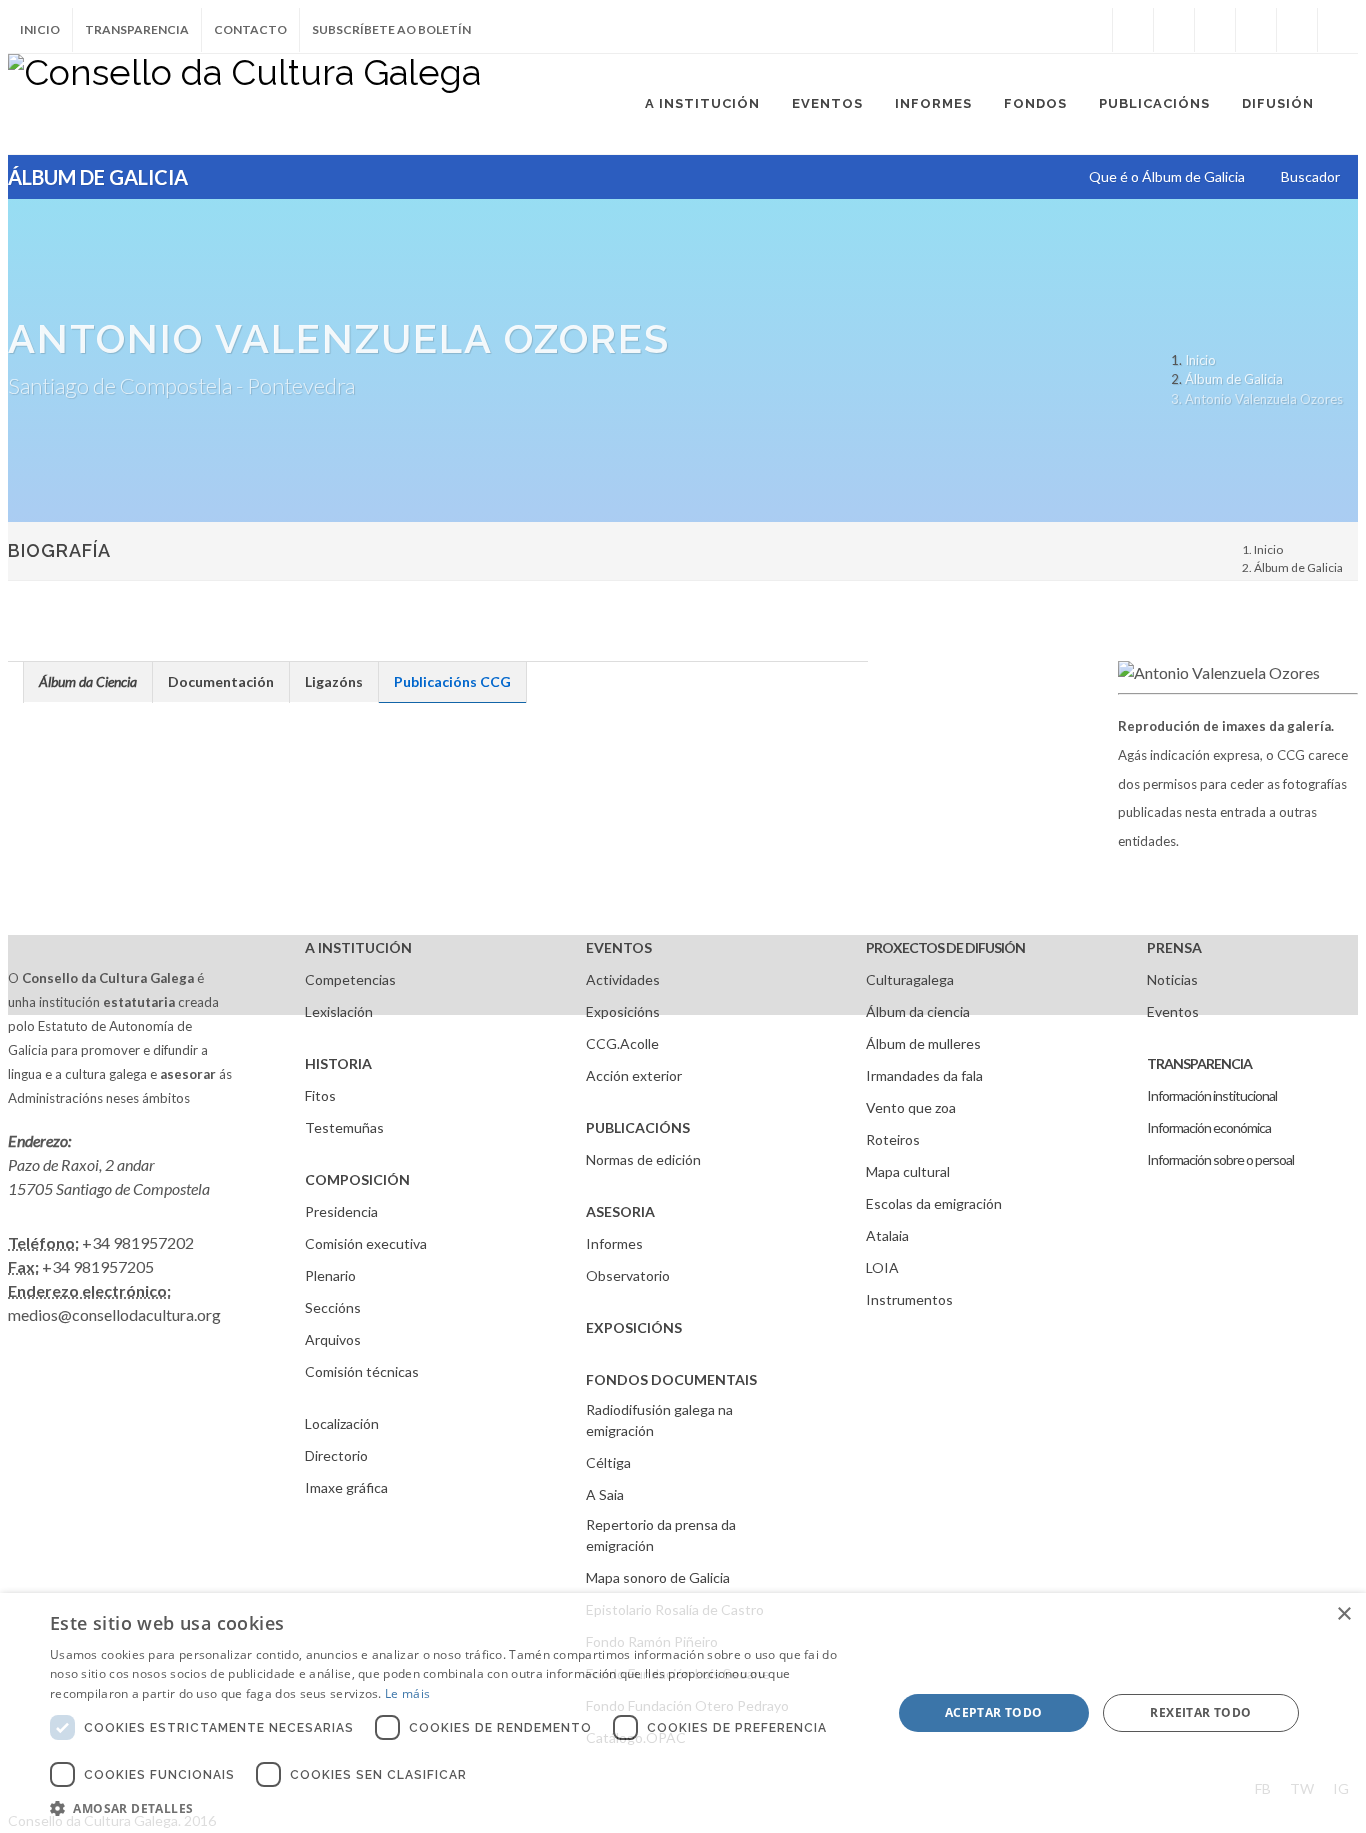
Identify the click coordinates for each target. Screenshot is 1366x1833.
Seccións (333, 1307)
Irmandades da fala (924, 1075)
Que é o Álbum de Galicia (1167, 176)
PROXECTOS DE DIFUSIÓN (945, 947)
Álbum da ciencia (918, 1011)
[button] (458, 1808)
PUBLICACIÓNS (638, 1127)
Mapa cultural (908, 1171)
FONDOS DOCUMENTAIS (671, 1379)
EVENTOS (619, 947)
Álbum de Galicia (1234, 379)
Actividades (623, 979)
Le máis (407, 1693)
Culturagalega (910, 979)
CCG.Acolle (622, 1043)
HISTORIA (338, 1063)
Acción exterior (634, 1075)
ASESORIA (620, 1211)
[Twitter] (1174, 30)
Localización (342, 1423)
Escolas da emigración (934, 1203)
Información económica (1209, 1127)
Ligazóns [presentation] (334, 681)
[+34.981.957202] (1297, 30)
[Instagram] (1092, 30)
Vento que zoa (911, 1107)
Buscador (1310, 176)
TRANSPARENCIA (1199, 1063)
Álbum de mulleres (923, 1043)
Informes (614, 1243)
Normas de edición (643, 1159)
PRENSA (1174, 947)
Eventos (1173, 1011)
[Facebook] (1133, 30)
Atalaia (887, 1235)
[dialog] (683, 1713)
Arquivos (333, 1339)
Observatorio (628, 1275)
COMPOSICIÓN (357, 1179)
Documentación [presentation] (221, 681)
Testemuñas (344, 1127)
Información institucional (1212, 1095)
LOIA (882, 1267)
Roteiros (893, 1139)
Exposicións (623, 1011)
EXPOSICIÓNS (634, 1327)
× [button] (1343, 1614)
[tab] (88, 682)
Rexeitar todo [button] (1200, 1712)
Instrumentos (909, 1299)
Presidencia (341, 1211)
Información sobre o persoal (1220, 1159)
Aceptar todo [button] (994, 1712)
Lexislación (339, 1011)
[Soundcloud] (1215, 30)
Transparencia (137, 29)
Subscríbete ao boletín (391, 29)
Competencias (350, 979)
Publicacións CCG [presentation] (452, 681)
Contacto (250, 29)
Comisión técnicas (362, 1371)
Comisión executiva (366, 1243)
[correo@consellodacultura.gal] (1338, 30)
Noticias (1172, 979)
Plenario (330, 1275)
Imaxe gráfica (346, 1487)
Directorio (336, 1455)
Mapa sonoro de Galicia (658, 1577)
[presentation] (88, 682)
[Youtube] (1256, 30)
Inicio (40, 29)
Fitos (320, 1095)
